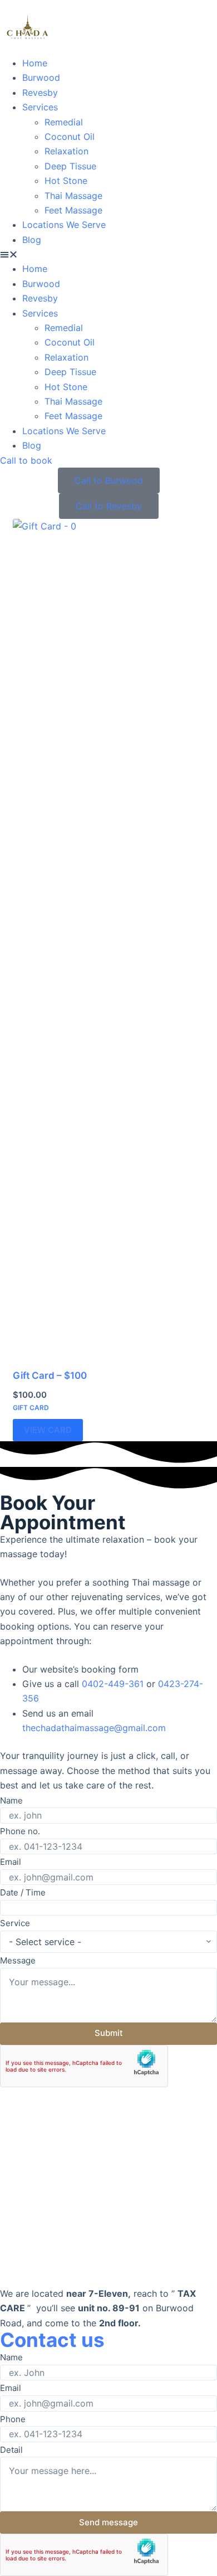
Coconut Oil (70, 137)
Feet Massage (73, 210)
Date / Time (23, 1892)
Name (11, 1800)
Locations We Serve (64, 225)
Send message (108, 2522)
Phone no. (20, 1831)
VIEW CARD (48, 1430)
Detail (11, 2450)
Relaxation (66, 151)
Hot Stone (66, 181)
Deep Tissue (70, 166)
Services (40, 107)
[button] (108, 254)
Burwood (41, 77)
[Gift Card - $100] (108, 937)
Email (11, 1862)
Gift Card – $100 (50, 1376)
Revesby (40, 93)
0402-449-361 (114, 1684)
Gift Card (31, 1408)
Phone (13, 2419)
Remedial (64, 122)
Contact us (52, 2340)
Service (15, 1923)
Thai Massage (73, 196)
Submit (109, 2033)
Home (35, 63)
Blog (32, 240)
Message (18, 1960)
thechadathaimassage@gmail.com (94, 1728)
